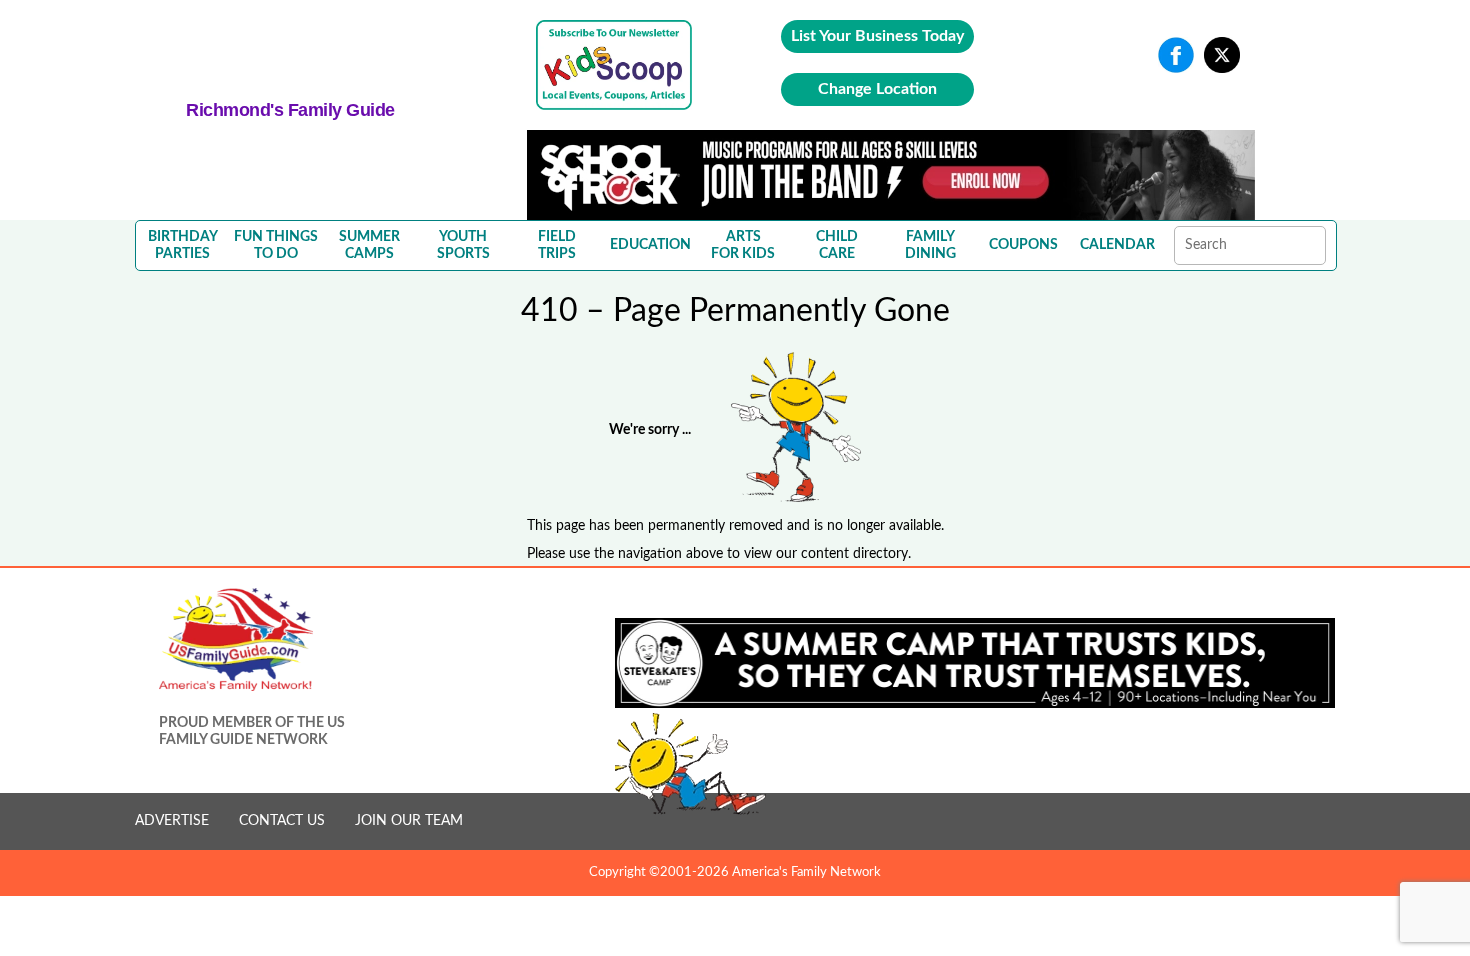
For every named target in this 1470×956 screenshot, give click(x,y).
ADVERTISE (172, 821)
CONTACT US (282, 821)
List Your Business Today (877, 36)
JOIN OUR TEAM (409, 821)
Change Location (877, 89)
